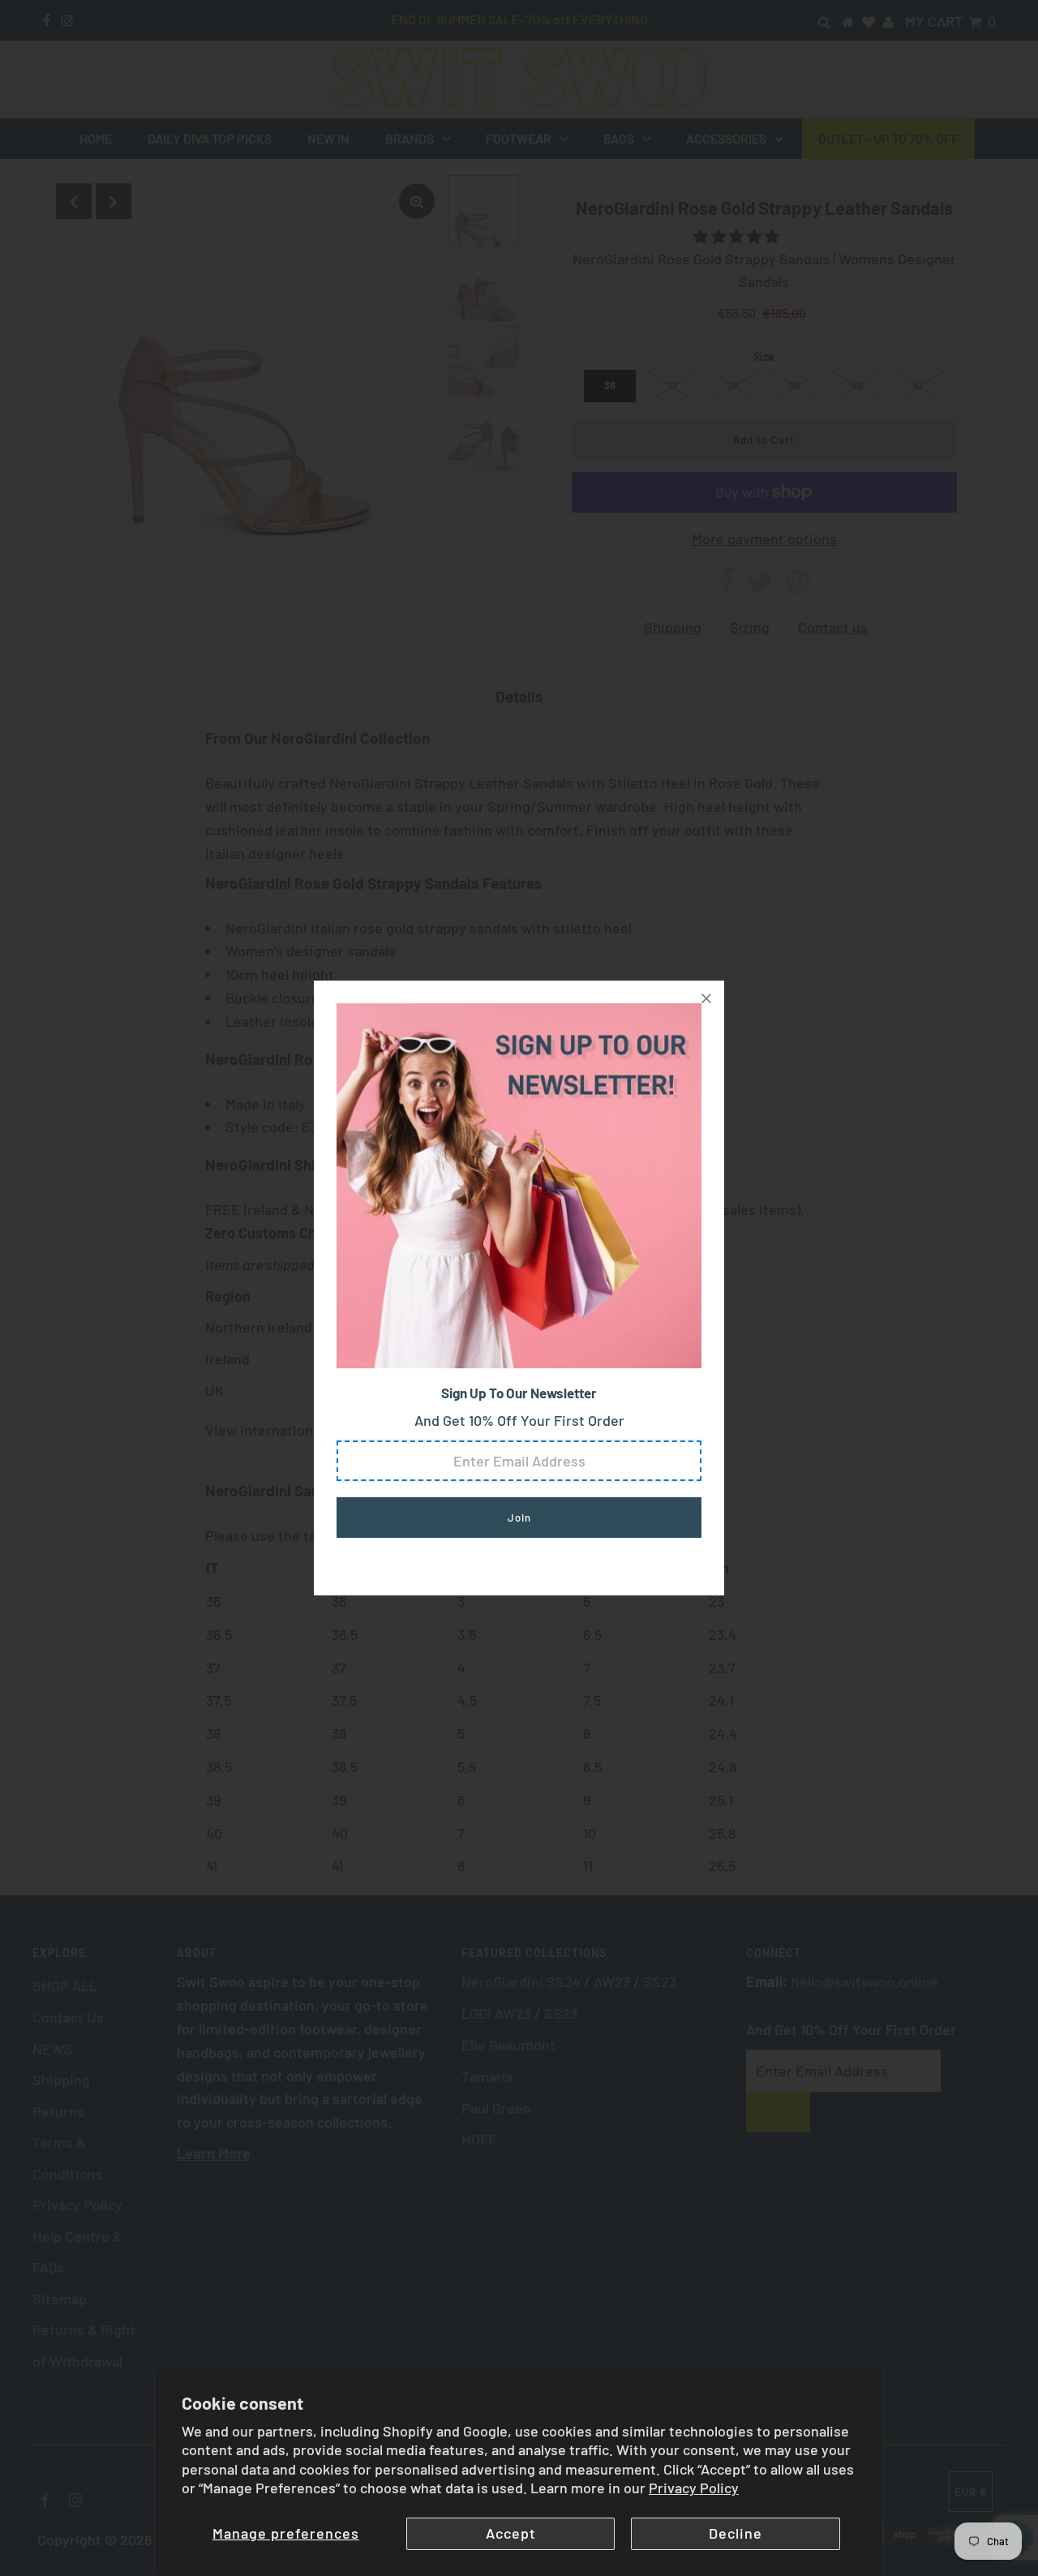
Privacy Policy (694, 2488)
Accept (511, 2533)
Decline (736, 2533)
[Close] (706, 998)
